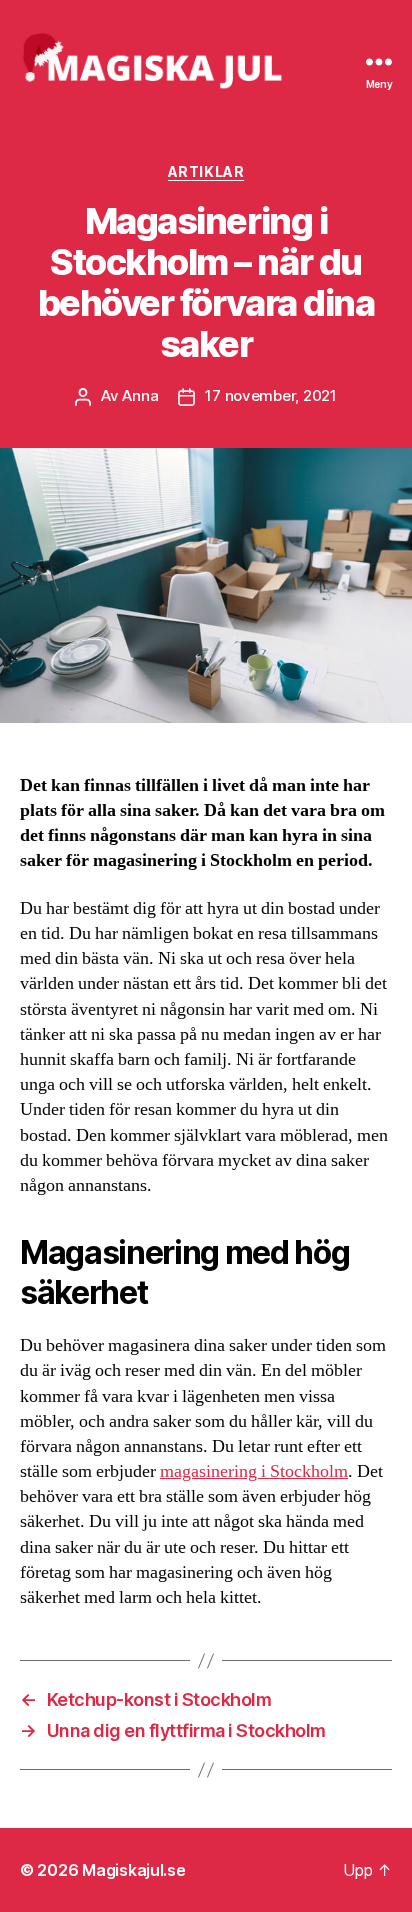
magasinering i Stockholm (254, 1471)
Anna (140, 395)
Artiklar (206, 171)
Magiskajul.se (134, 1870)
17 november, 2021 (271, 395)
